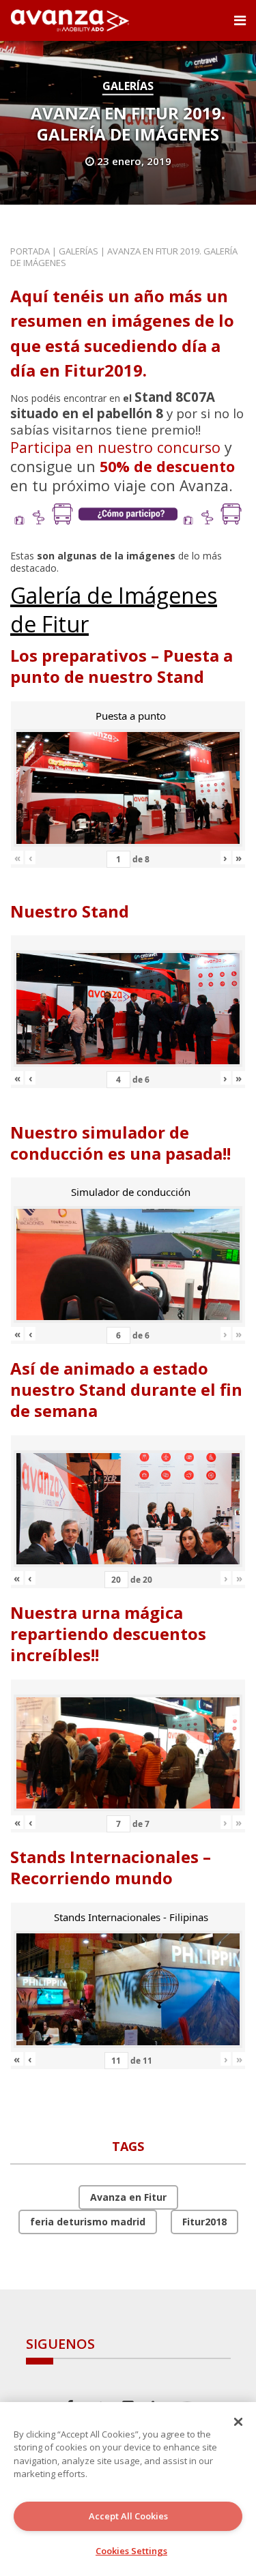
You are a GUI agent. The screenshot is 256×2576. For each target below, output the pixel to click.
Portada (30, 251)
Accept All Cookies (128, 2516)
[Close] (238, 2422)
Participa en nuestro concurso (115, 447)
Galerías (128, 86)
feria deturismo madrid (88, 2222)
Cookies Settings (131, 2551)
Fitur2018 (204, 2222)
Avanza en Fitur (128, 2197)
